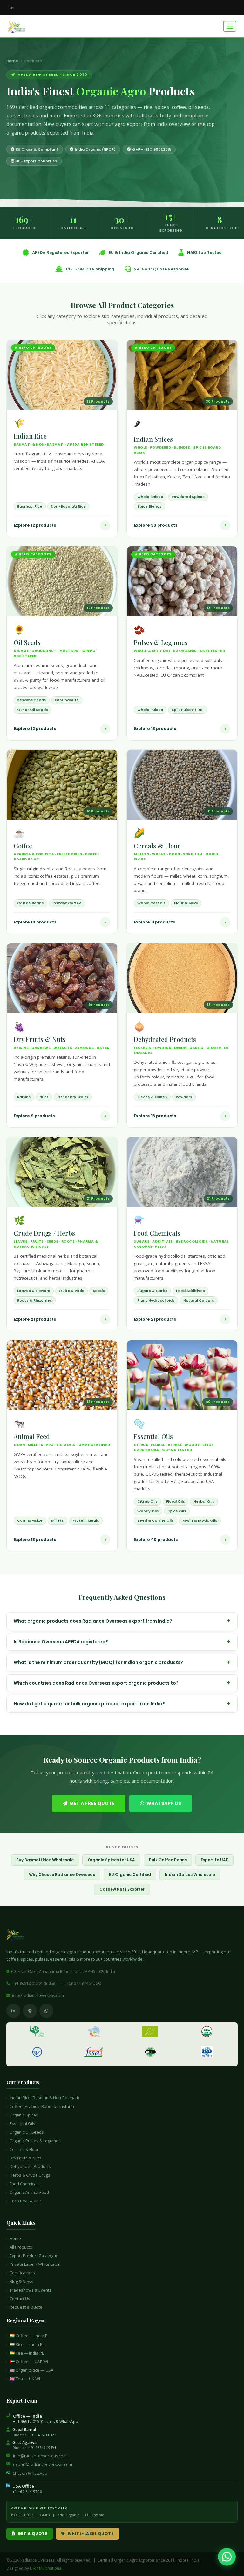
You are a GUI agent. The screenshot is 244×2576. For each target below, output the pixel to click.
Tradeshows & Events (30, 2290)
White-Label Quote (91, 2534)
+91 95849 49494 (42, 2448)
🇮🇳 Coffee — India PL (30, 2336)
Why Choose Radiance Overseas (62, 1874)
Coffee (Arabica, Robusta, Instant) (42, 2106)
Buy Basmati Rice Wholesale (45, 1860)
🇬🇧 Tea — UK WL (25, 2379)
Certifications (22, 2273)
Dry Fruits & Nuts (25, 2158)
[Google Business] (30, 2011)
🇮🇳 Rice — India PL (27, 2344)
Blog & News (21, 2281)
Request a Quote (26, 2307)
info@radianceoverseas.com (38, 1995)
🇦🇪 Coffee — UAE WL (29, 2362)
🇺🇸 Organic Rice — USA (31, 2370)
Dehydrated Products (30, 2166)
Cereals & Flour (24, 2149)
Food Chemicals (25, 2184)
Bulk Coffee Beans (168, 1860)
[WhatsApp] (46, 2011)
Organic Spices (24, 2115)
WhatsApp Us (164, 1803)
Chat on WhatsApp (30, 2473)
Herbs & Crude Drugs (30, 2175)
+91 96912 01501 (28, 2422)
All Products (21, 2247)
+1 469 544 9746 (27, 2492)
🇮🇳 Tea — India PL (27, 2353)
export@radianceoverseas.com (43, 2464)
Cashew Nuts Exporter (122, 1889)
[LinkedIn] (11, 8)
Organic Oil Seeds (27, 2132)
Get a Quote (33, 2534)
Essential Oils (22, 2123)
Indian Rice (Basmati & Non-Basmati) (44, 2098)
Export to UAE (214, 1860)
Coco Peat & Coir (25, 2201)
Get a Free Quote (92, 1803)
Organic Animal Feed (29, 2192)
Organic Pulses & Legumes (35, 2141)
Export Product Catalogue (34, 2256)
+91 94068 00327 (42, 2435)
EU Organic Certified (130, 1874)
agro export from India (141, 124)
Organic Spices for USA (111, 1860)
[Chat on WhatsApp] (227, 2557)
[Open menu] (230, 26)
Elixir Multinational (46, 2568)
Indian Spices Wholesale (190, 1874)
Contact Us (20, 2299)
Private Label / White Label (35, 2264)
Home (12, 61)
